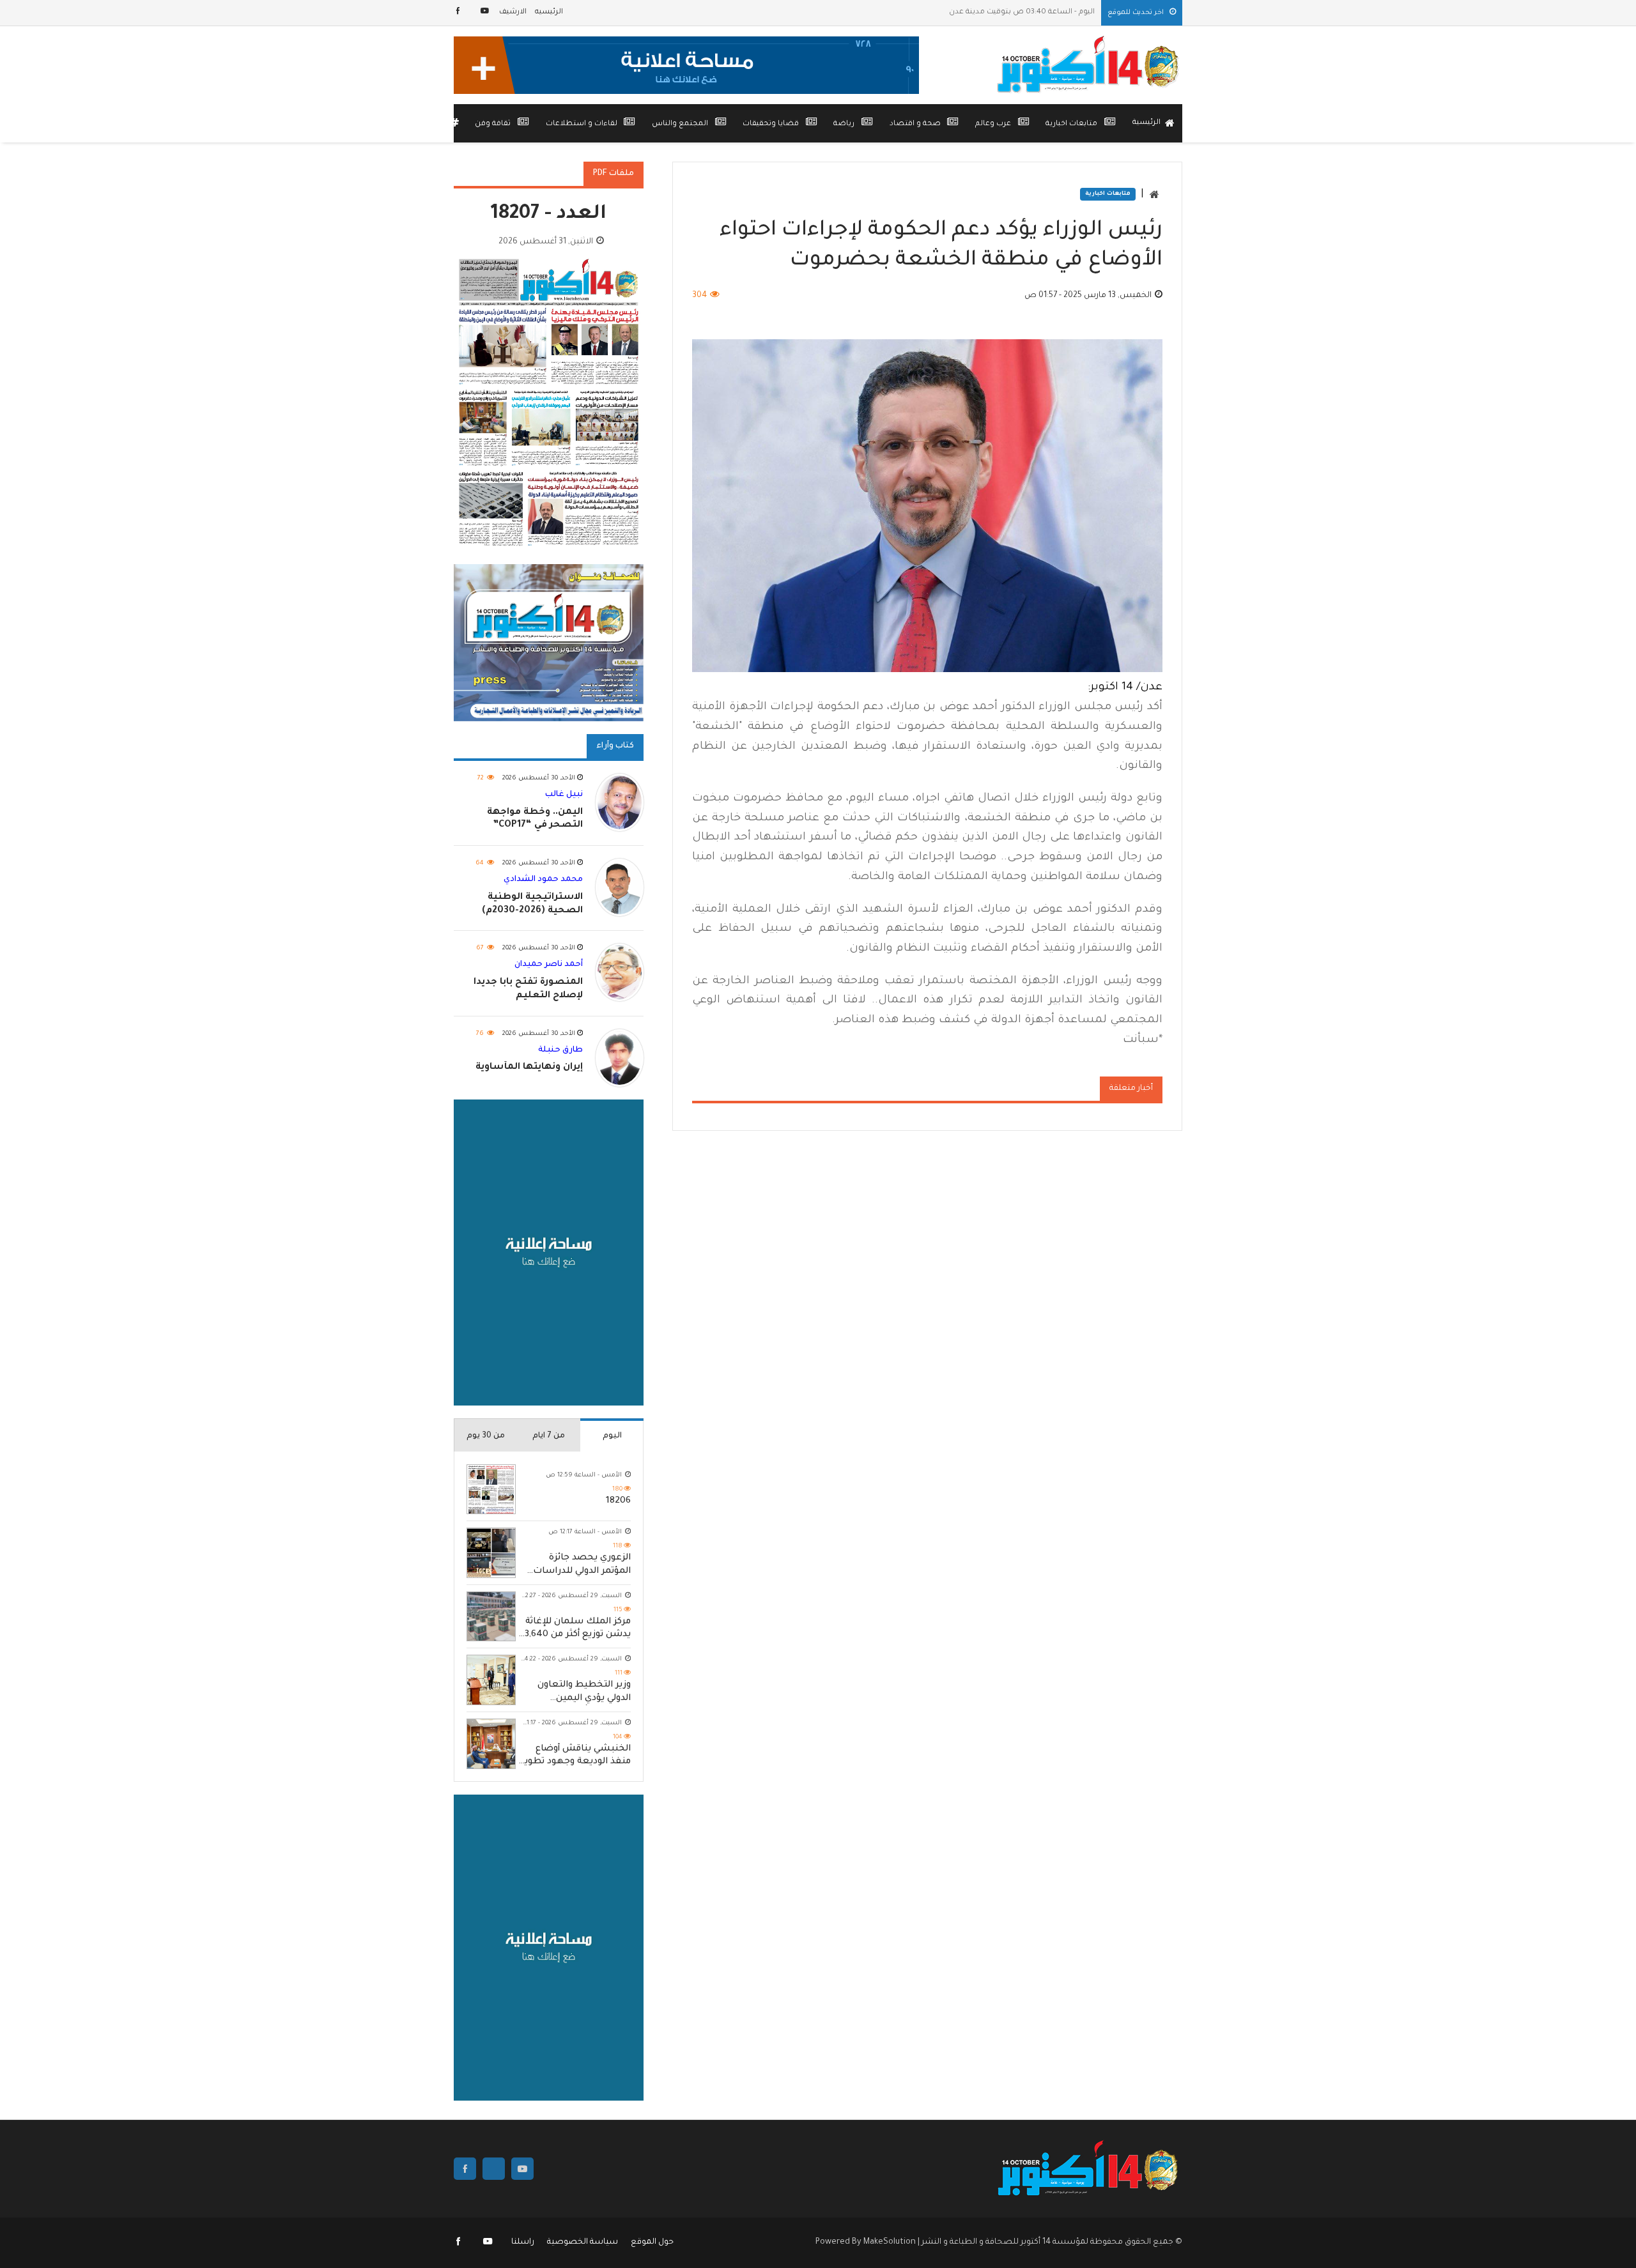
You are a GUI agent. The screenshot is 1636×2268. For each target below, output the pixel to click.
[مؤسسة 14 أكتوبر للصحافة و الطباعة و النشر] (1090, 65)
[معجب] (459, 12)
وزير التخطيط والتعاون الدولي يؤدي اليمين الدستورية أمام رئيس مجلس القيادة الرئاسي (584, 1693)
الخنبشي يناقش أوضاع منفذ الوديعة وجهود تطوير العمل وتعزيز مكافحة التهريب (576, 1757)
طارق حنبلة (560, 1050)
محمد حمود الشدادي (543, 880)
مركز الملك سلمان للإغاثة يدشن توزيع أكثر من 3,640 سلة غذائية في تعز (578, 1629)
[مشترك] (485, 12)
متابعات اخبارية (1108, 194)
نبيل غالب (564, 795)
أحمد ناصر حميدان (549, 965)
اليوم (612, 1436)
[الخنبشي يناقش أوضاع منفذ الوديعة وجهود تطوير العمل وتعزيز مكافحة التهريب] (491, 1744)
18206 (618, 1501)
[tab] (612, 1435)
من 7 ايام (549, 1436)
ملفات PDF (613, 174)
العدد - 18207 (549, 215)
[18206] (491, 1490)
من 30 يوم (486, 1436)
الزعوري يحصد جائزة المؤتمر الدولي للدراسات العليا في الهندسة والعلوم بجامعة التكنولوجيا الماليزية (582, 1566)
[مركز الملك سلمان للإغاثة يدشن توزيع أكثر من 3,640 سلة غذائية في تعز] (491, 1617)
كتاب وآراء (615, 746)
